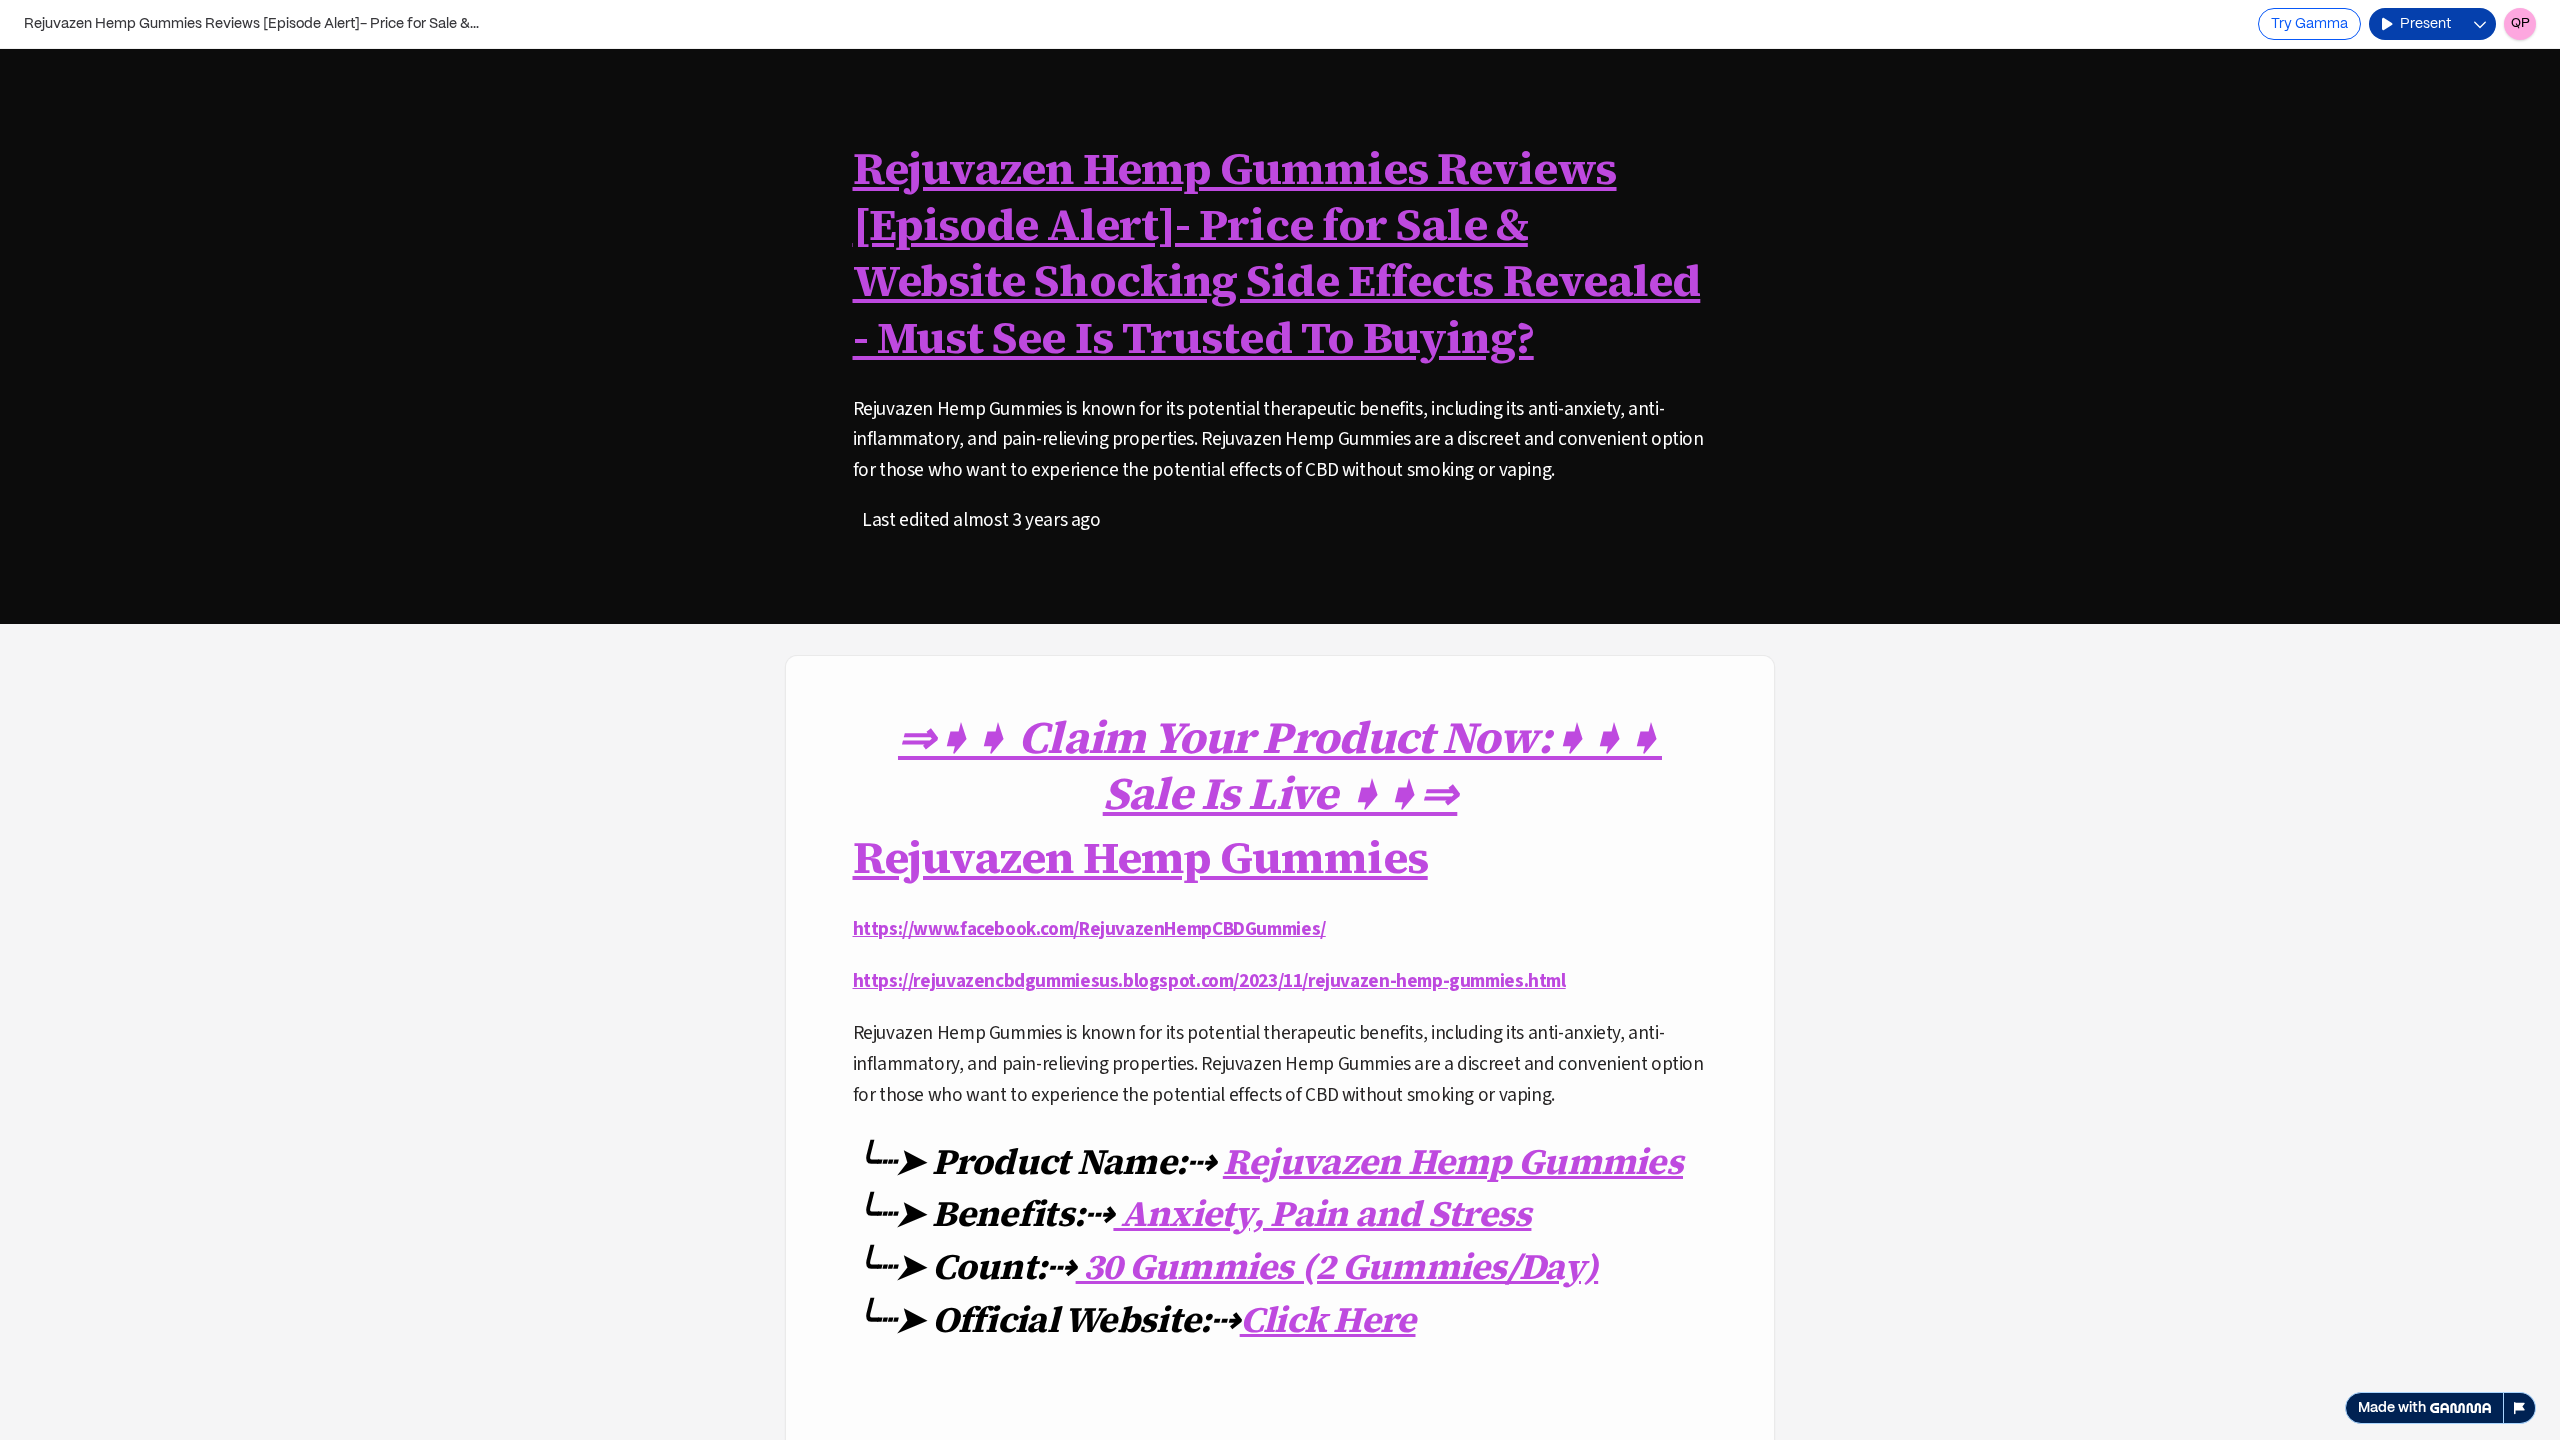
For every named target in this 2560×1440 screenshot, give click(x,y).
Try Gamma (2309, 24)
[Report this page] (2520, 1408)
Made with (2392, 1408)
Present (2425, 24)
